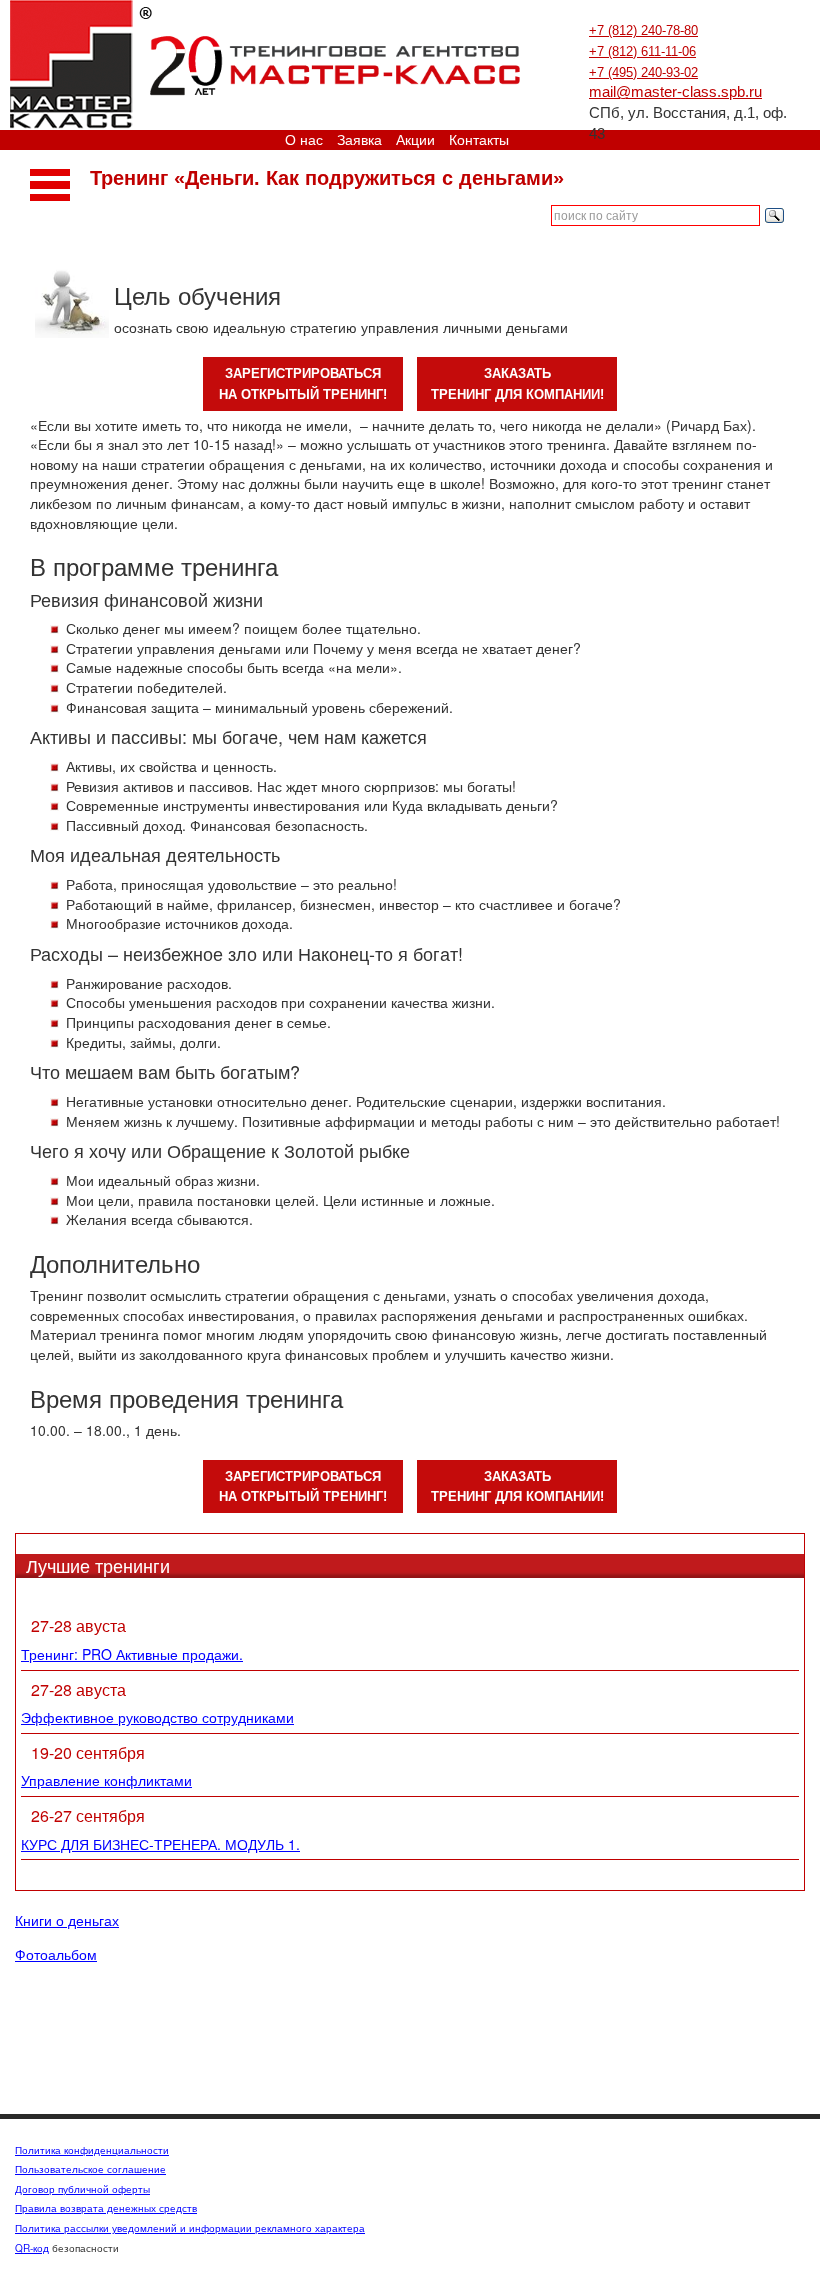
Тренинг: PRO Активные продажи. (132, 1654)
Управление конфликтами (106, 1780)
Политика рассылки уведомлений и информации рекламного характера (190, 2228)
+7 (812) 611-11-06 (642, 51)
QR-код (32, 2248)
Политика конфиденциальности (92, 2150)
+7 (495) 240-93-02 (643, 72)
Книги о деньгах (67, 1921)
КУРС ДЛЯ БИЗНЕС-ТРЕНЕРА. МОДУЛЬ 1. (160, 1844)
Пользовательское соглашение (90, 2169)
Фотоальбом (56, 1955)
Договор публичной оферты (82, 2189)
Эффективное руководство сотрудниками (157, 1717)
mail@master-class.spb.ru (675, 92)
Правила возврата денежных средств (106, 2208)
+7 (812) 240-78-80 (643, 30)
